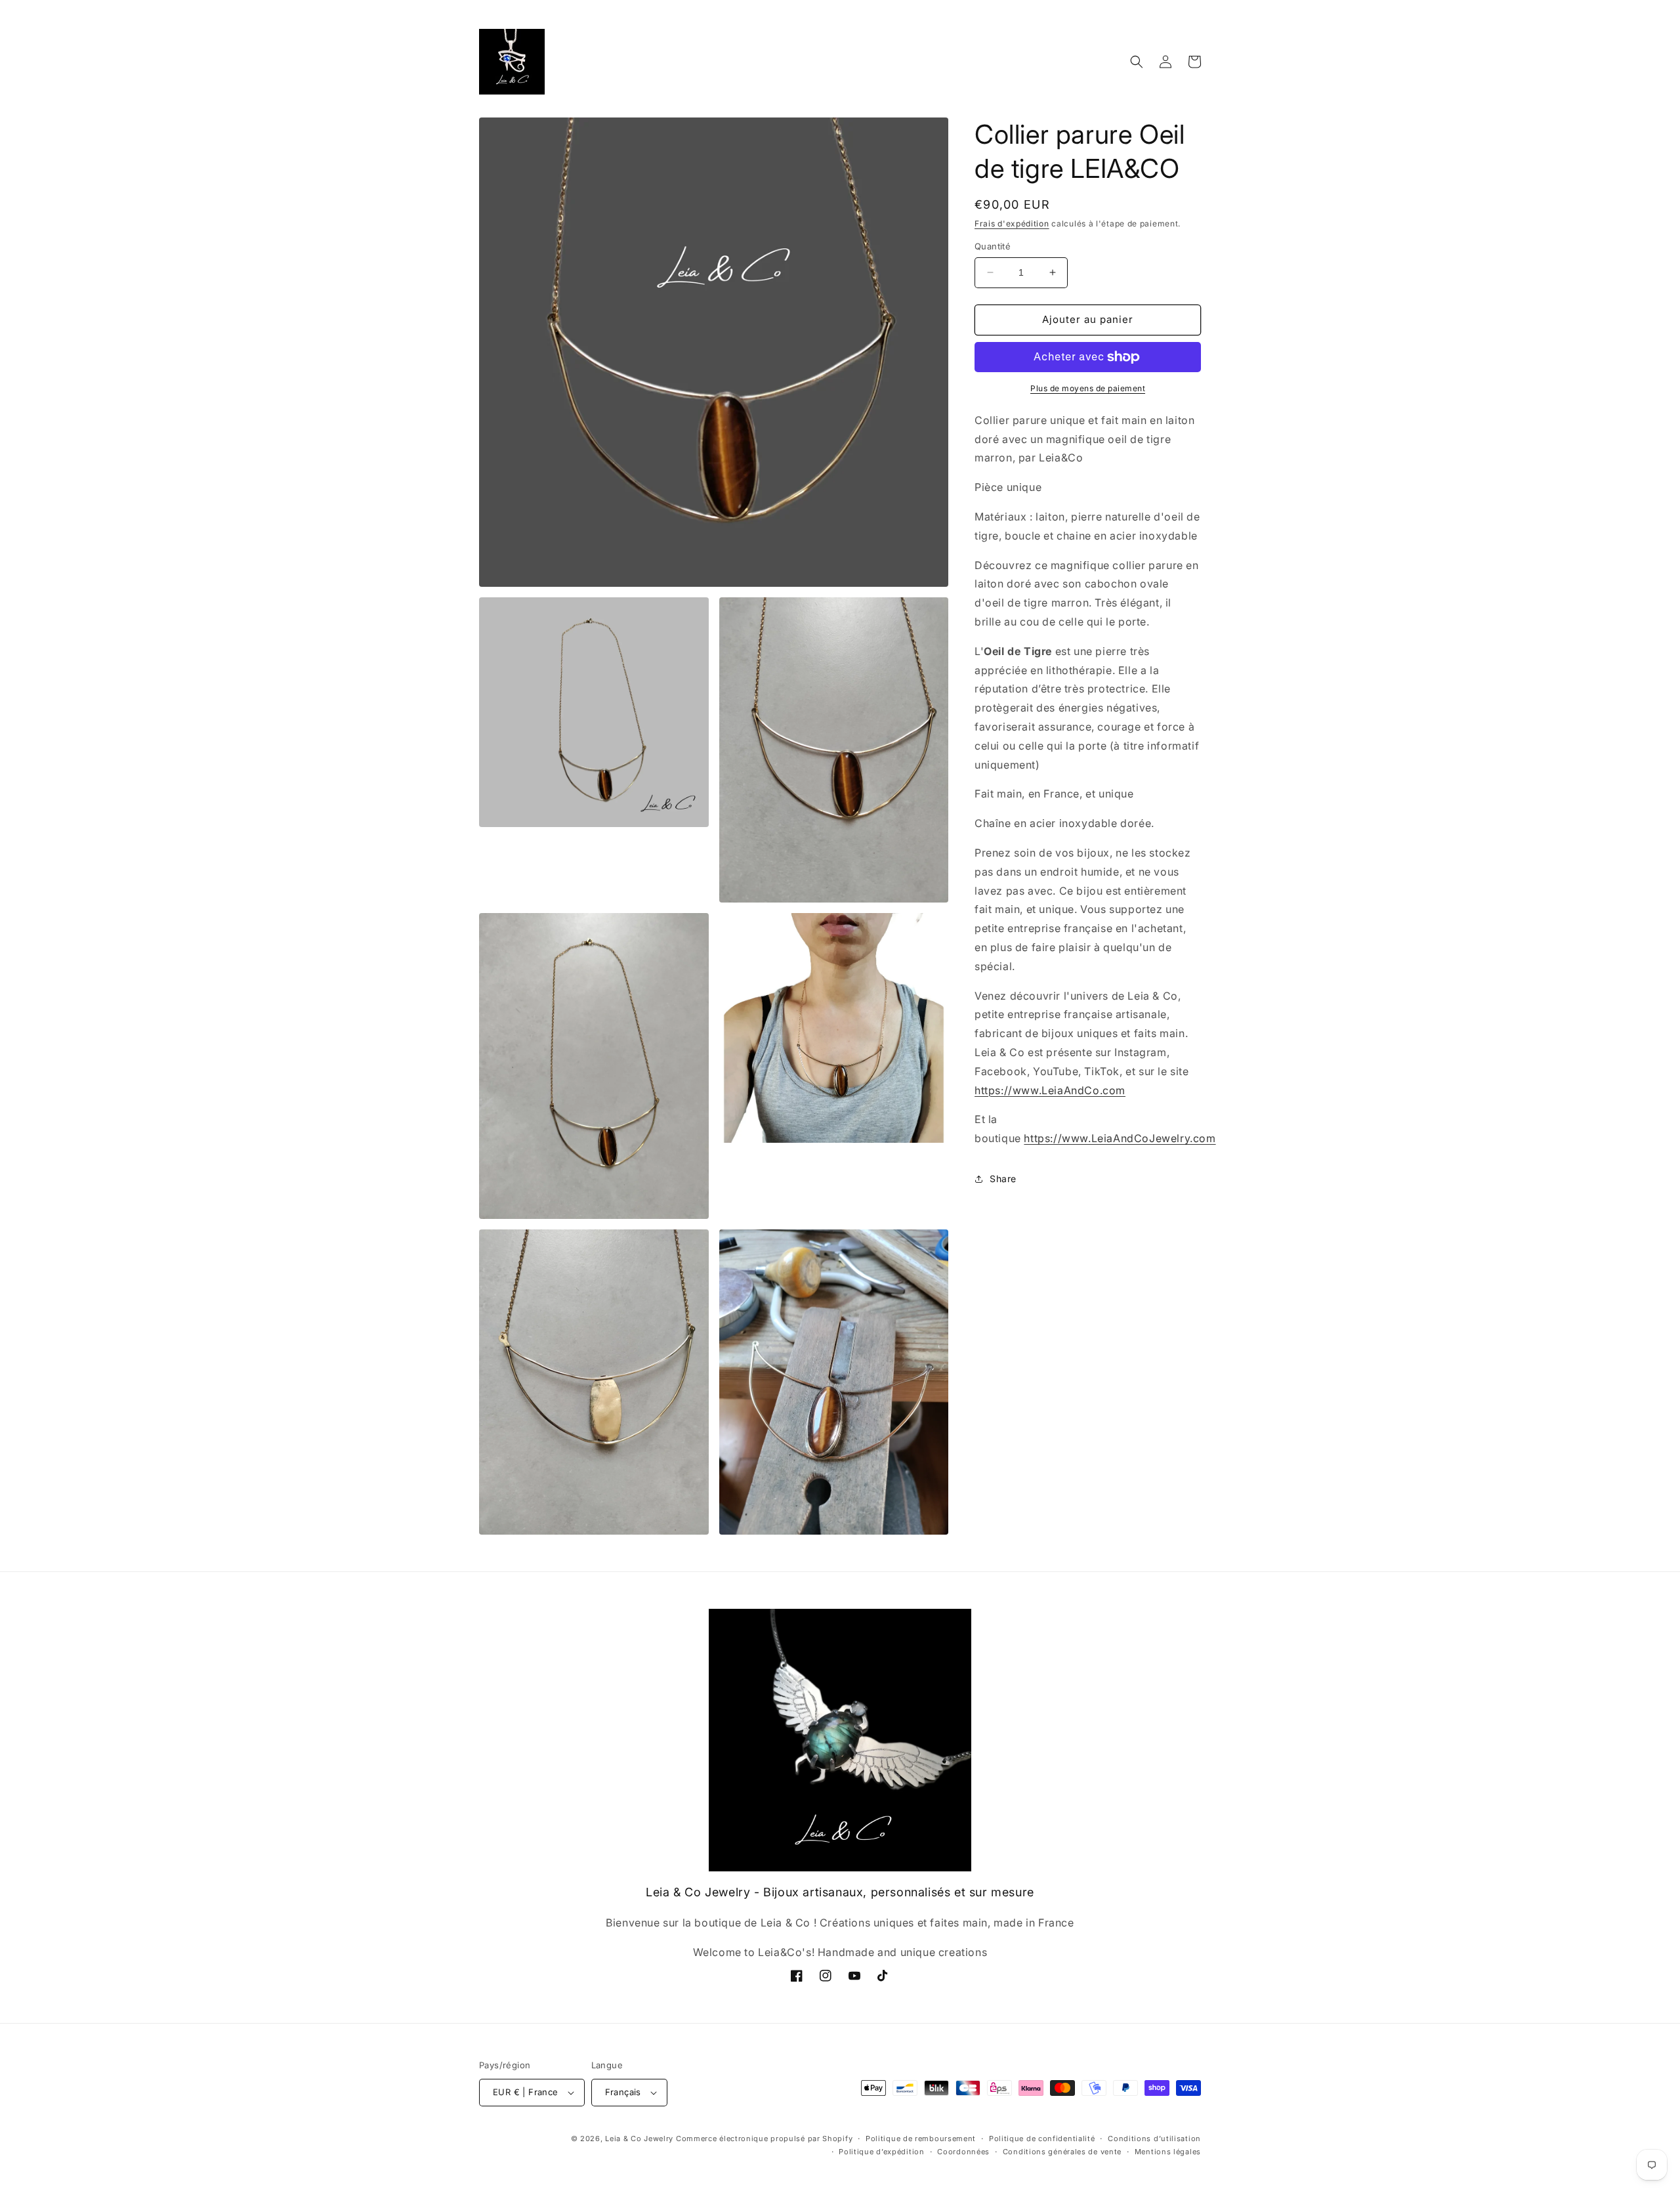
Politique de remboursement (921, 2139)
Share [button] (1003, 1179)
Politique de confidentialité (1042, 2139)
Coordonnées (963, 2152)
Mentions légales (1168, 2152)
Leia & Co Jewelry (639, 2139)
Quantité (993, 246)
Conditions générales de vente (1062, 2152)
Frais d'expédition (1012, 224)
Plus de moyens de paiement (1088, 388)
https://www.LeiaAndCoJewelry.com (1120, 1138)
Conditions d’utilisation (1154, 2139)
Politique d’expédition (881, 2152)
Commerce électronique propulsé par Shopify (764, 2139)
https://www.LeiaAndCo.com (1050, 1090)
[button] (1137, 62)
